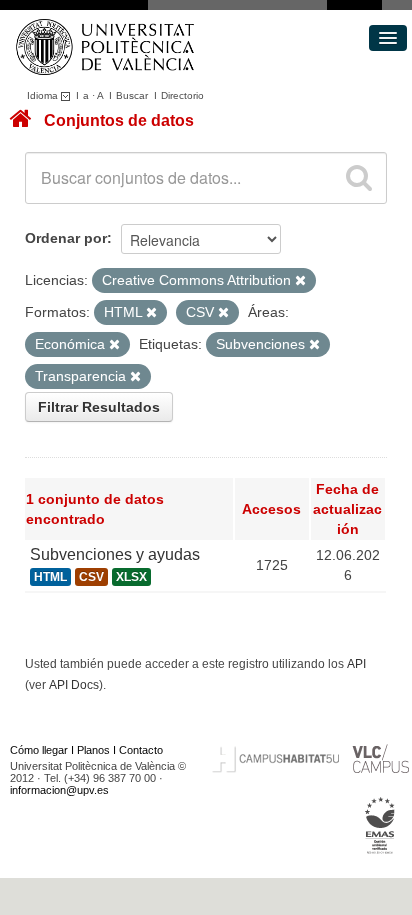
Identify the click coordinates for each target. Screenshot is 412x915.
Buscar (132, 95)
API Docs (74, 685)
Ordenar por (66, 238)
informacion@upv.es (59, 790)
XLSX (131, 577)
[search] (359, 178)
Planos (93, 750)
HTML (50, 577)
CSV (91, 577)
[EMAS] (380, 825)
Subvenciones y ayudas (115, 554)
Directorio (182, 95)
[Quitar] (300, 281)
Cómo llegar (39, 750)
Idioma (44, 95)
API (356, 664)
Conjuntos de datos (119, 120)
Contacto (141, 750)
